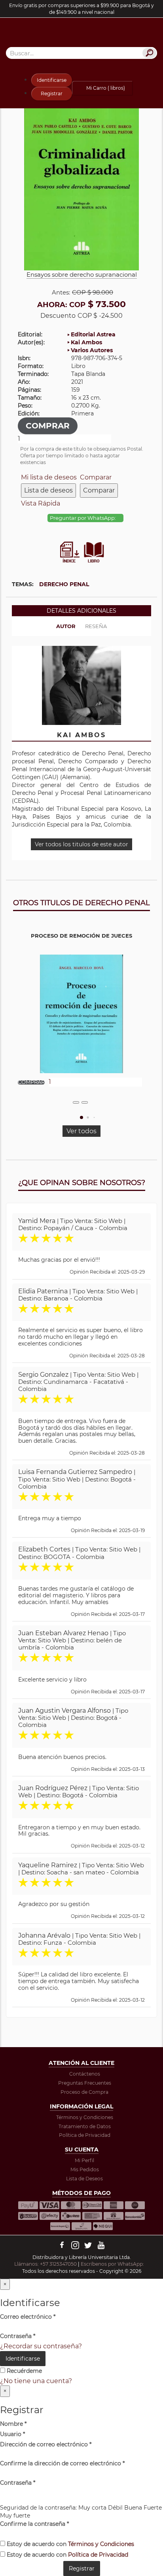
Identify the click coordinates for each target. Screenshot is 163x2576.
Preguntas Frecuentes (85, 2083)
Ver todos (81, 1131)
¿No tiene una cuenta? (36, 2381)
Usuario (12, 2434)
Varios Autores (92, 350)
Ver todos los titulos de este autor (81, 844)
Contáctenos (85, 2074)
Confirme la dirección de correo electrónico (62, 2463)
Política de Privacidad (85, 2135)
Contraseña (18, 2336)
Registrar (52, 93)
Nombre (13, 2424)
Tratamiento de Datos (85, 2126)
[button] (81, 1117)
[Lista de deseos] (76, 1102)
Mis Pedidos (85, 2169)
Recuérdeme (24, 2371)
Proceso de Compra (84, 2092)
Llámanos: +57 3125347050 (45, 2264)
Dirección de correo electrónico (46, 2444)
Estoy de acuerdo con (70, 2544)
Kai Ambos (86, 342)
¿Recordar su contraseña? (41, 2346)
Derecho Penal (64, 584)
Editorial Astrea (93, 334)
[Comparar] (85, 1102)
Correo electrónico (28, 2317)
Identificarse (52, 80)
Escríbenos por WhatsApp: (113, 2264)
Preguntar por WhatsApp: (83, 518)
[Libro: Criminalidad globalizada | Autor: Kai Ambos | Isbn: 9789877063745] (81, 186)
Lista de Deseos (84, 2179)
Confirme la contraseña (34, 2524)
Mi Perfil (84, 2160)
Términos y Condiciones (85, 2117)
